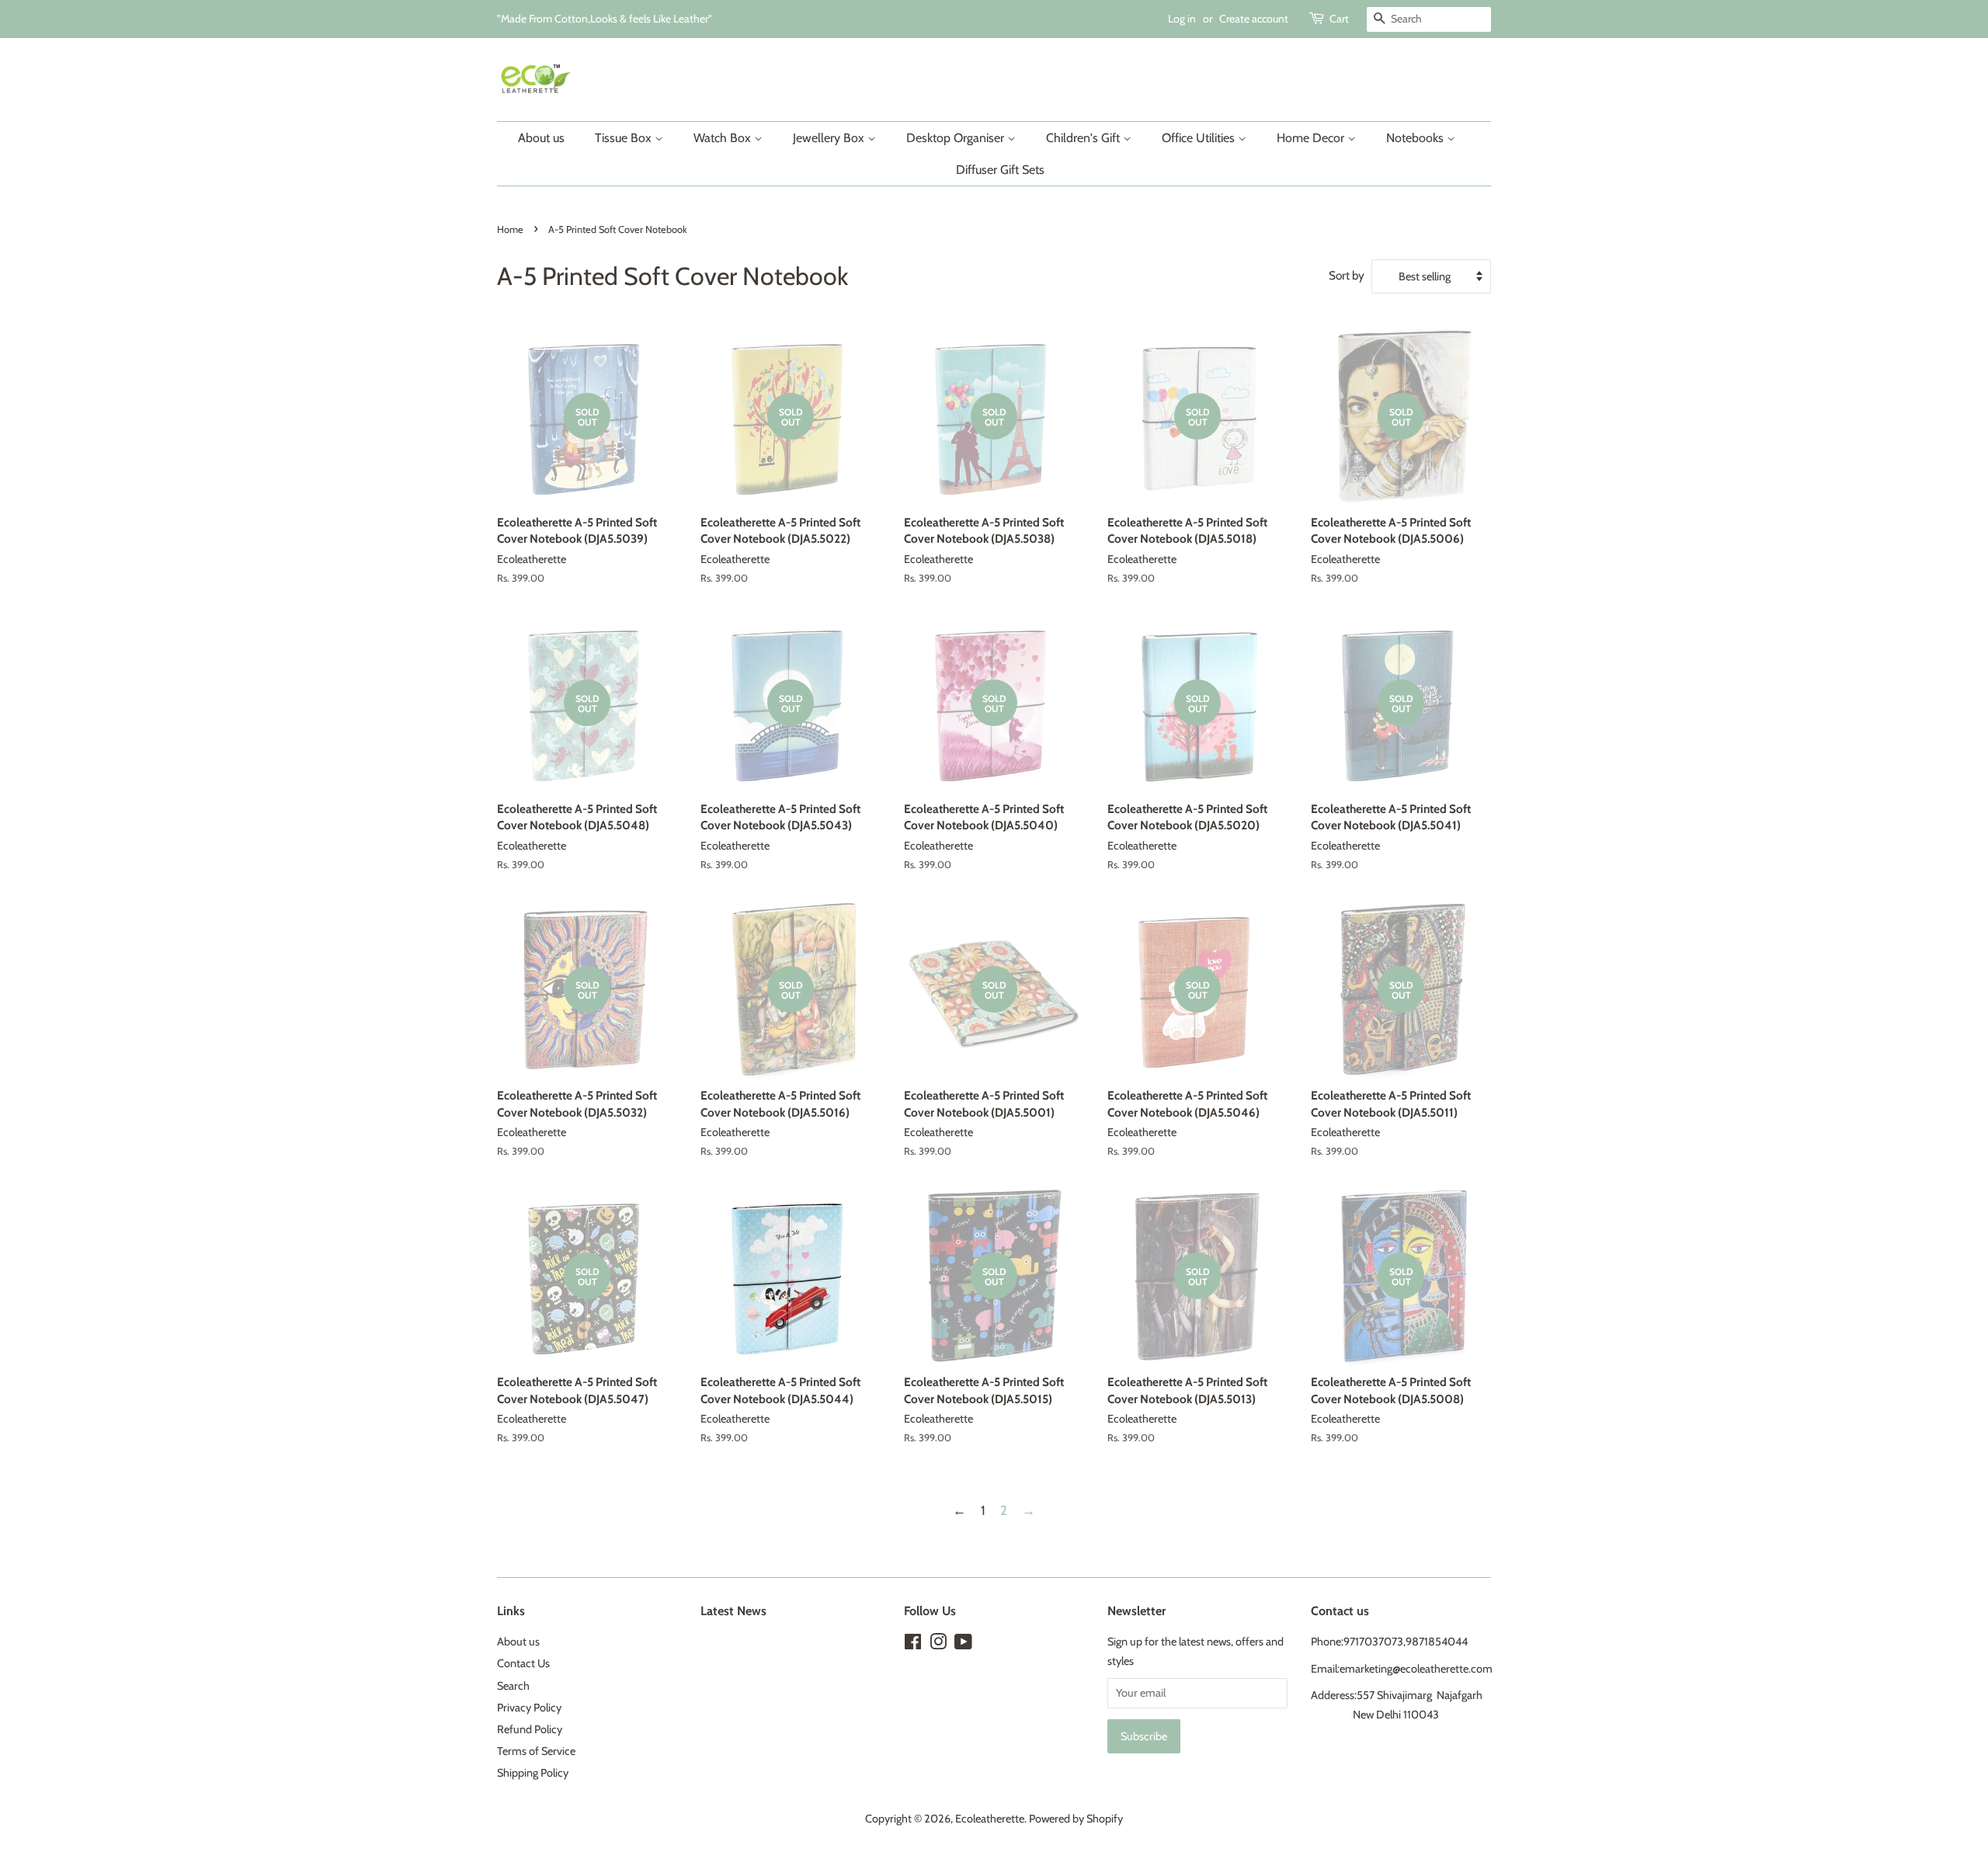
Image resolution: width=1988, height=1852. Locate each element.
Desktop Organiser (957, 138)
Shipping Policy (533, 1773)
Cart (1339, 19)
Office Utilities (1200, 138)
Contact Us (523, 1663)
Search (513, 1686)
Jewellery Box (830, 138)
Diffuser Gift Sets (1000, 170)
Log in (1182, 19)
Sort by (1347, 275)
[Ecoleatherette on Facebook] (913, 1645)
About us (541, 138)
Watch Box (724, 138)
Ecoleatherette (990, 1819)
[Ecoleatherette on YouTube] (963, 1645)
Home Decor (1312, 138)
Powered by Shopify (1076, 1819)
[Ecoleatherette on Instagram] (938, 1645)
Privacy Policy (529, 1708)
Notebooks (1416, 138)
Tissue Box (625, 138)
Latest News (733, 1611)
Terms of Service (536, 1751)
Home (510, 229)
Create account (1254, 19)
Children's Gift (1084, 138)
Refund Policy (530, 1729)
